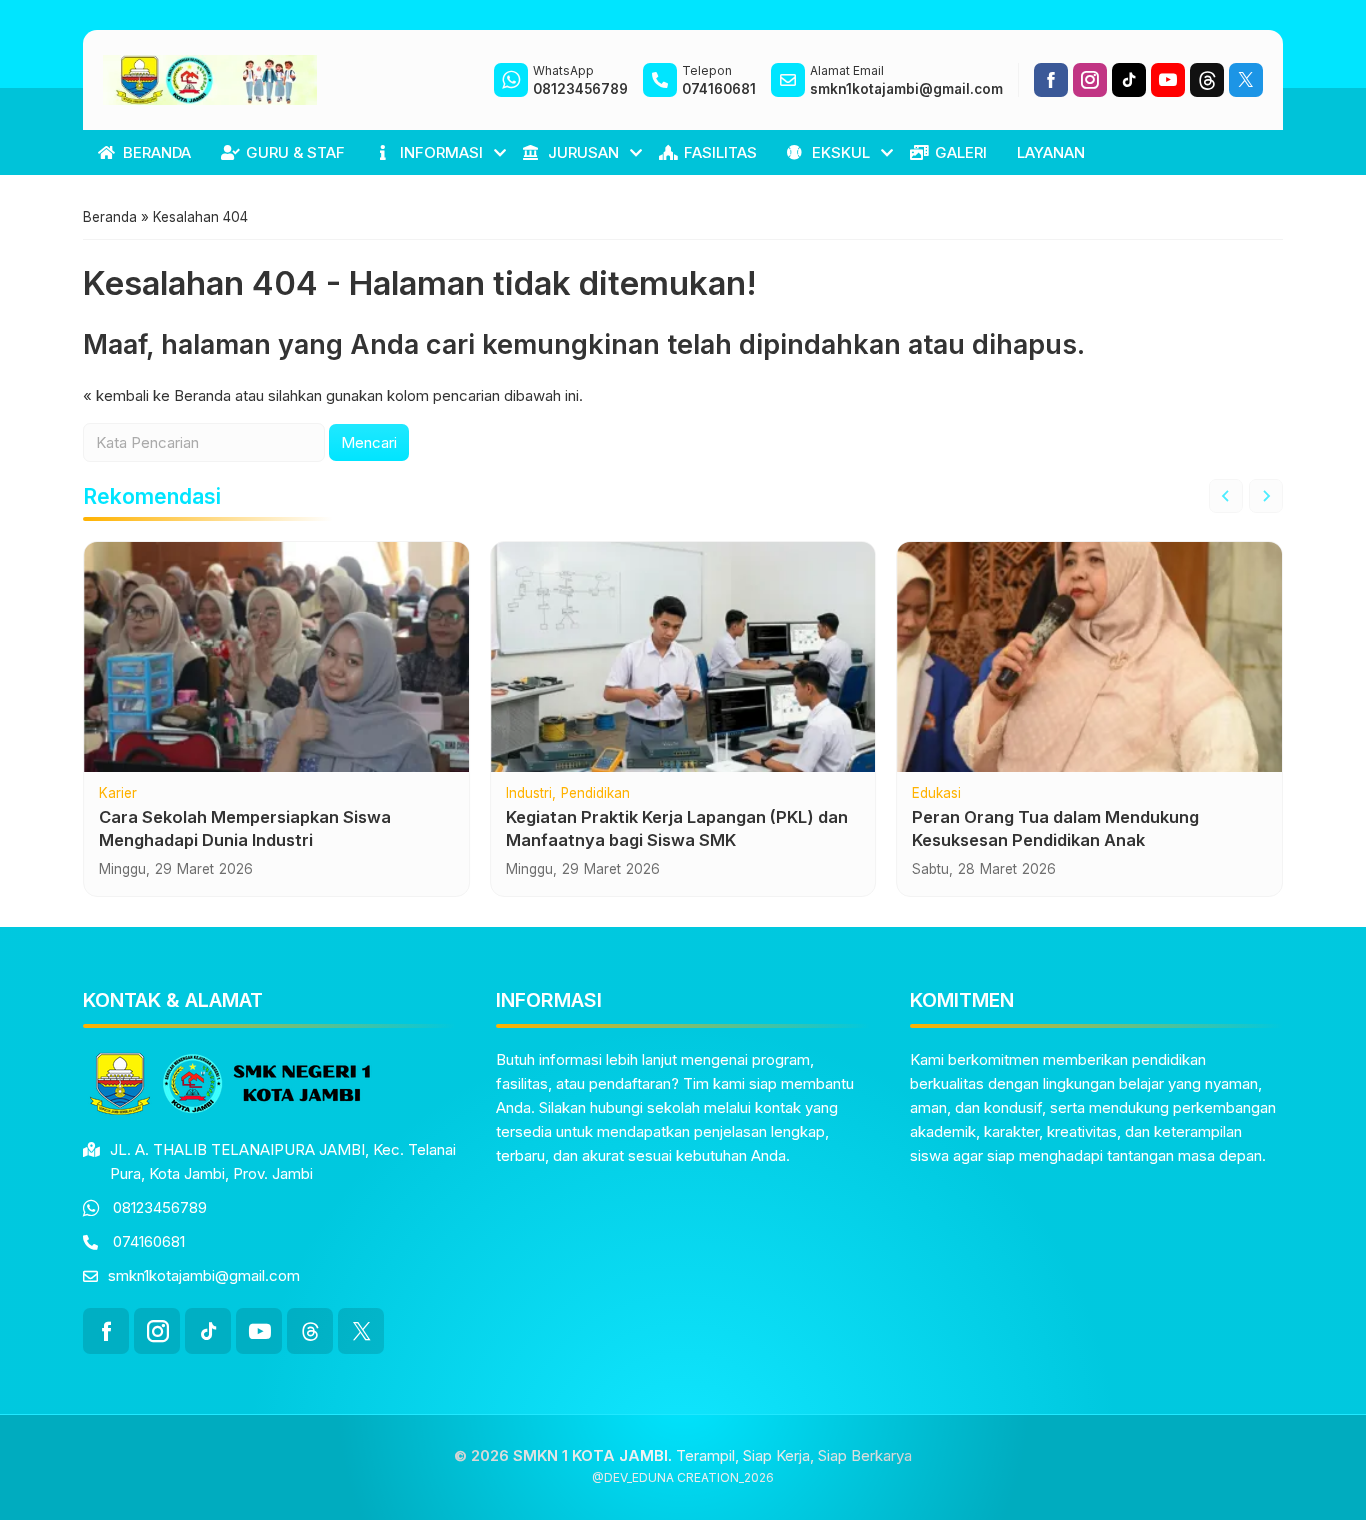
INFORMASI (441, 152)
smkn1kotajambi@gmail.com (204, 1275)
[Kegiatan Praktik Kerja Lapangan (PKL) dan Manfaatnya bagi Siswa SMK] (683, 657)
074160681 (149, 1241)
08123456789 (160, 1207)
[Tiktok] (1129, 80)
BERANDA (157, 152)
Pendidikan (595, 794)
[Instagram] (1090, 80)
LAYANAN (1051, 152)
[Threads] (1207, 80)
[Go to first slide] (1266, 496)
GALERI (961, 152)
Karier (118, 794)
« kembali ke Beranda (157, 395)
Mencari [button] (369, 442)
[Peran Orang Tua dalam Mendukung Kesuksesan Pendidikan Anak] (1089, 657)
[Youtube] (1168, 80)
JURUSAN (583, 152)
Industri (529, 794)
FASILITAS (720, 152)
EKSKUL (841, 152)
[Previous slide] (1226, 496)
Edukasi (936, 794)
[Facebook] (1051, 80)
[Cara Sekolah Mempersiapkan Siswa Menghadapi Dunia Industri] (276, 657)
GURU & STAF (295, 152)
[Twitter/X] (1246, 80)
